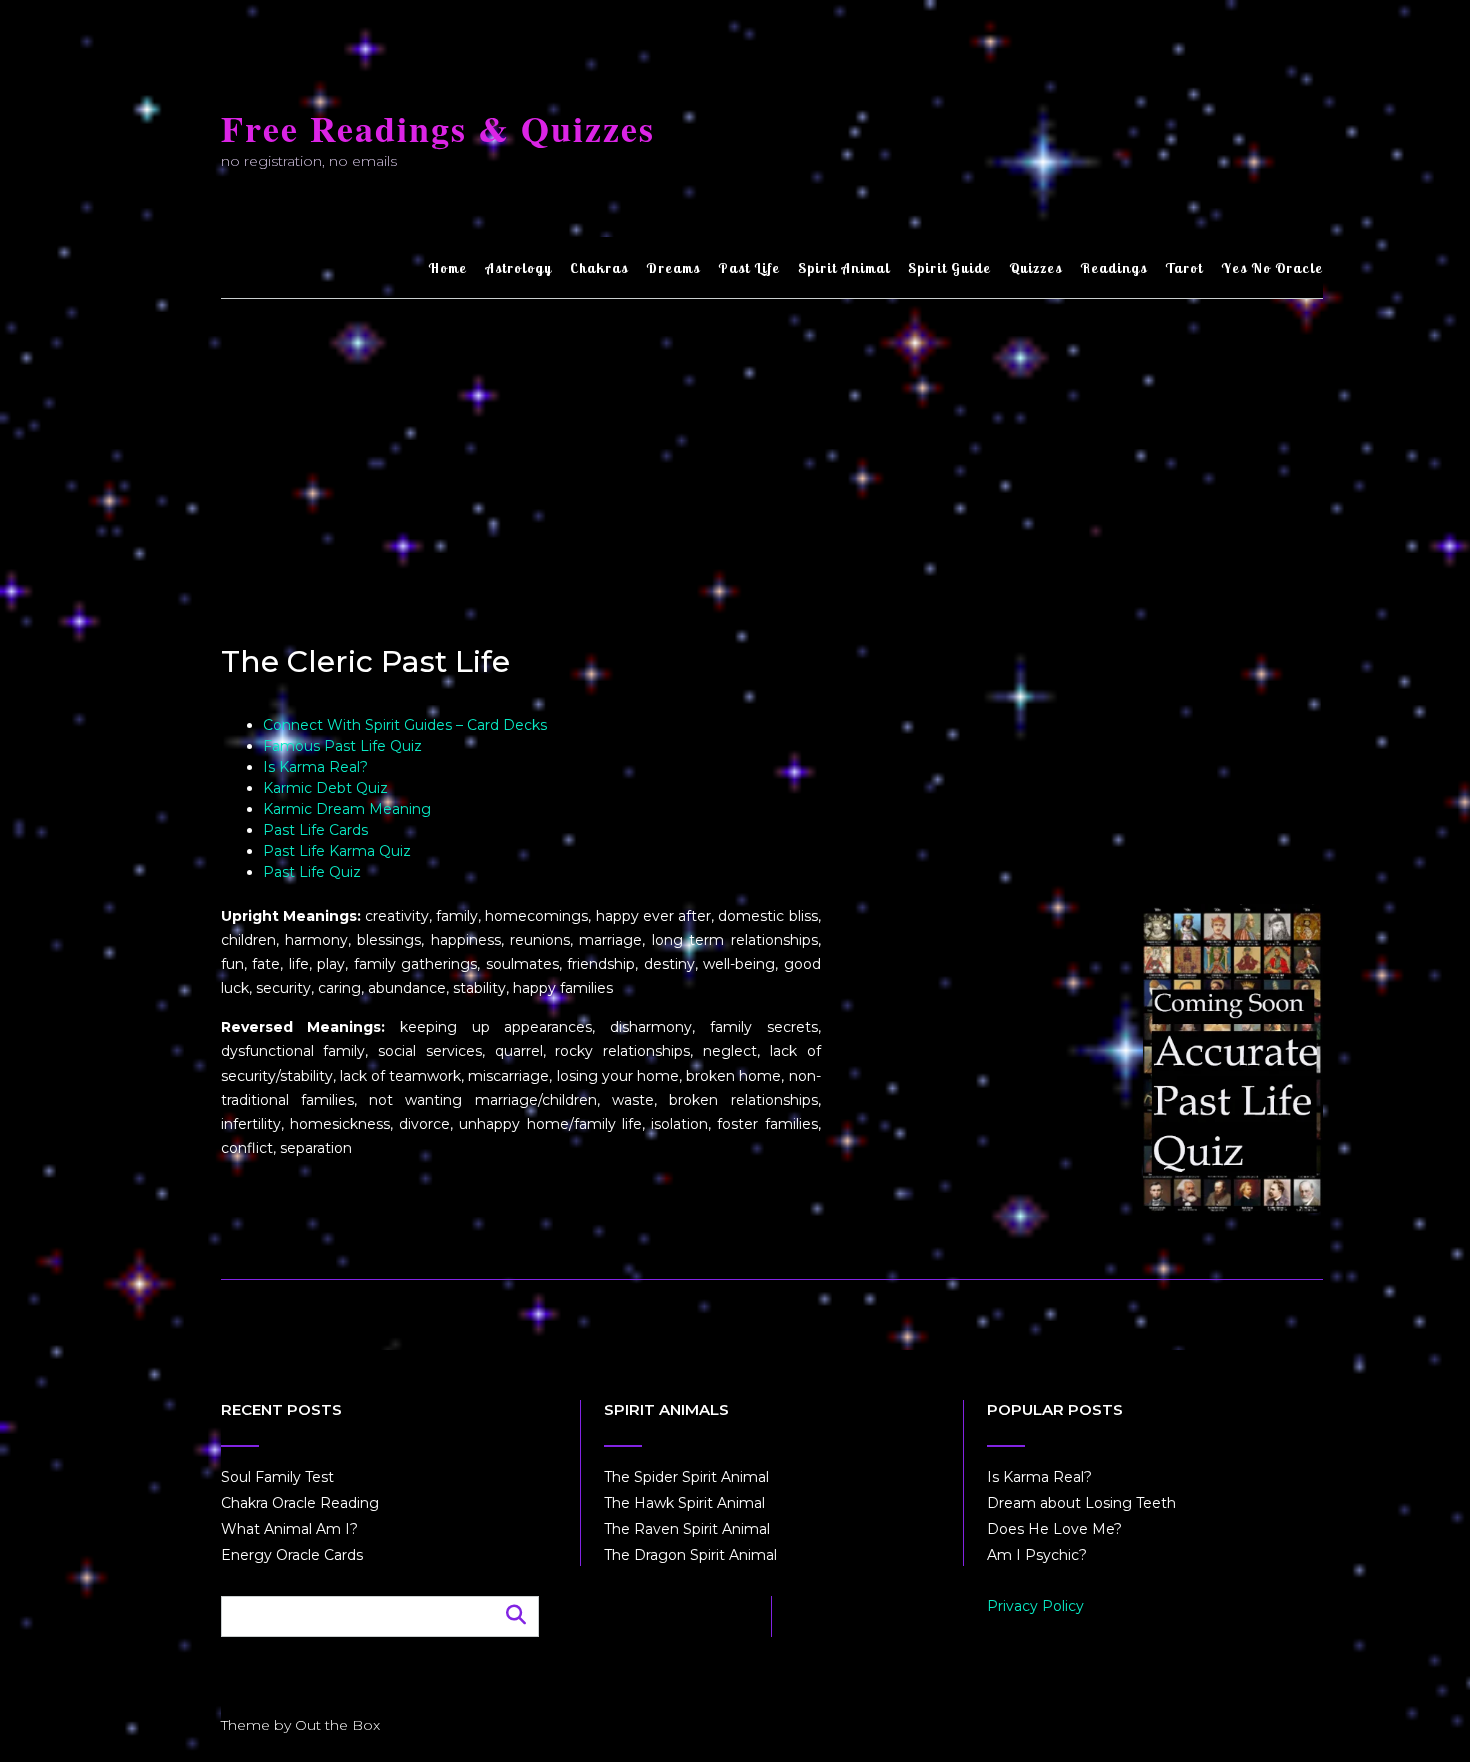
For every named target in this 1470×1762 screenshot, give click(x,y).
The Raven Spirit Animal (687, 1529)
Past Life (749, 268)
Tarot (1184, 268)
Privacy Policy (1035, 1606)
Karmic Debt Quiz (325, 788)
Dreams (673, 268)
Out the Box (337, 1725)
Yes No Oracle (1272, 268)
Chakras (599, 268)
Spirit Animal (844, 268)
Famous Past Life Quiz (342, 746)
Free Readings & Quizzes (438, 128)
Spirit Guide (949, 268)
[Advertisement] (772, 449)
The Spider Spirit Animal (686, 1477)
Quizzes (1035, 268)
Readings (1113, 268)
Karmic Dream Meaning (347, 809)
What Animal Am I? (289, 1529)
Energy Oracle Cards (292, 1555)
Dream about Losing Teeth (1081, 1503)
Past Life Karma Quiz (337, 851)
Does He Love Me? (1054, 1529)
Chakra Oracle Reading (300, 1503)
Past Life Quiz (312, 872)
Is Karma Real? (315, 767)
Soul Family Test (277, 1477)
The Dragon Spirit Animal (690, 1555)
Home (447, 268)
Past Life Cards (315, 830)
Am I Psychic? (1037, 1555)
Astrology (518, 268)
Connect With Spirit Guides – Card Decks (405, 725)
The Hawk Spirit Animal (684, 1503)
